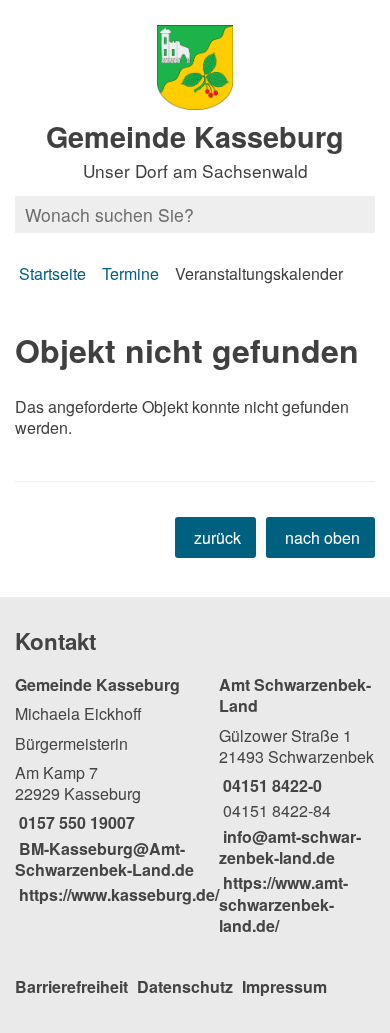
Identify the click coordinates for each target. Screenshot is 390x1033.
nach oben (322, 537)
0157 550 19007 (75, 822)
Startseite (52, 273)
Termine (130, 273)
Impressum (284, 986)
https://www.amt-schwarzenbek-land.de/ (283, 904)
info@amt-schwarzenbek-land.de (290, 847)
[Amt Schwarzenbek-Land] (297, 805)
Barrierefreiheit (71, 986)
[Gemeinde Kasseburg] (117, 790)
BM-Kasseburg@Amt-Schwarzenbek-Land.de (104, 859)
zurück (217, 537)
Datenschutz (185, 986)
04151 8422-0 (270, 785)
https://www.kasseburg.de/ (117, 894)
